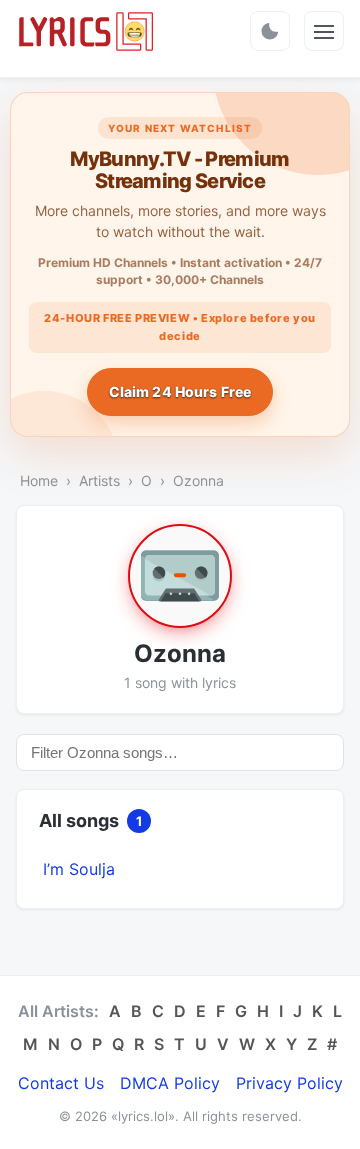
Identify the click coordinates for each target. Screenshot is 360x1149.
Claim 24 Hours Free (180, 391)
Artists (99, 480)
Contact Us (61, 1083)
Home (39, 480)
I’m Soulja (79, 869)
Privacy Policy (289, 1083)
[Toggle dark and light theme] (270, 31)
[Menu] (324, 31)
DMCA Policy (170, 1083)
